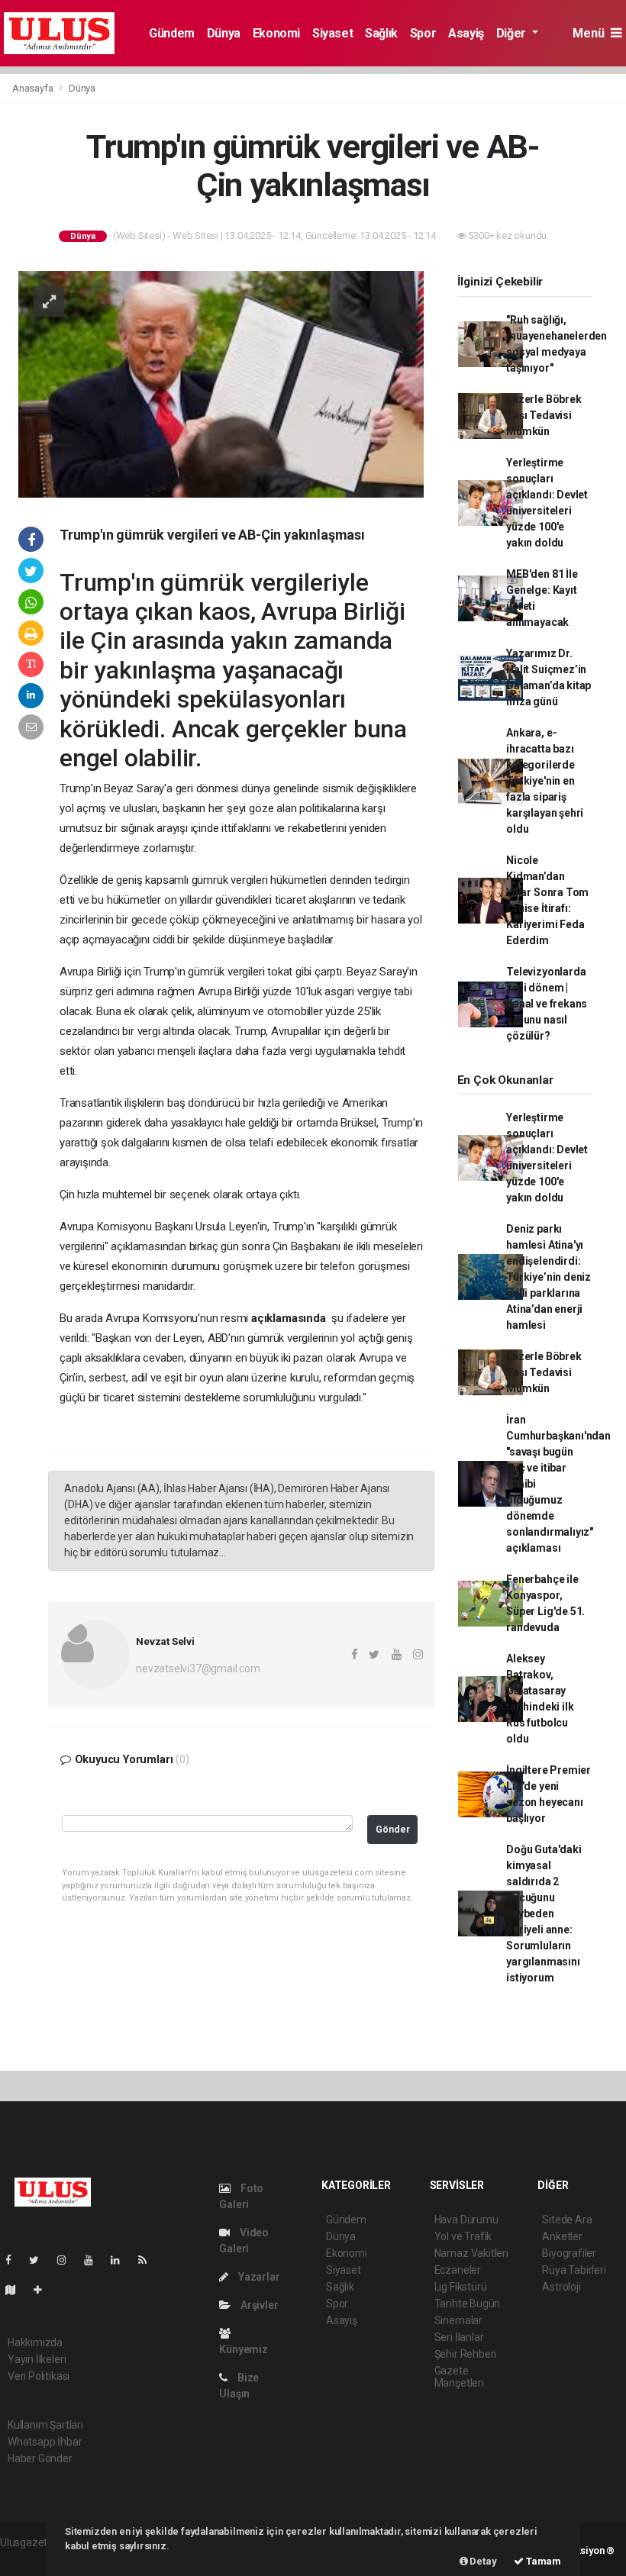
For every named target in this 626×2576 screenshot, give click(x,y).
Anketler (562, 2236)
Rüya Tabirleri (574, 2270)
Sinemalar (458, 2320)
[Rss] (148, 2260)
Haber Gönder (40, 2458)
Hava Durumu (466, 2220)
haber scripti (29, 2558)
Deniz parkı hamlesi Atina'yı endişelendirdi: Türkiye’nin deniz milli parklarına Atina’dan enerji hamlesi (549, 1277)
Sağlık (381, 33)
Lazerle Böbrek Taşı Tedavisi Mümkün (544, 415)
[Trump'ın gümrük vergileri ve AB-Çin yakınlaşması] (221, 383)
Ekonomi (276, 33)
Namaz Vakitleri (471, 2253)
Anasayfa (34, 88)
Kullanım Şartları (45, 2425)
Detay (482, 2561)
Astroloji (561, 2287)
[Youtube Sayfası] (95, 2260)
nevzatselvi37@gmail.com (198, 1668)
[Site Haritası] (17, 2290)
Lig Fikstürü (461, 2287)
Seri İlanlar (459, 2337)
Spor (423, 33)
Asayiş (466, 33)
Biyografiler (569, 2253)
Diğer (513, 33)
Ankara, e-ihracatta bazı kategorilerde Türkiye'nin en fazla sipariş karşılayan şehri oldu (545, 781)
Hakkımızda (35, 2342)
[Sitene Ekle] (44, 2290)
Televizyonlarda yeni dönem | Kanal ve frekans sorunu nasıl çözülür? (547, 1004)
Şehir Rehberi (466, 2354)
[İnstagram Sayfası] (68, 2260)
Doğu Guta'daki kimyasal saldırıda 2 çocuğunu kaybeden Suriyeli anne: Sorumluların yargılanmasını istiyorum (544, 1913)
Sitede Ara (567, 2220)
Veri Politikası (39, 2376)
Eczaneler (458, 2270)
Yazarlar (258, 2277)
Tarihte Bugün (468, 2304)
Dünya (224, 33)
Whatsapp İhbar (45, 2442)
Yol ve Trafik (463, 2236)
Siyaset (332, 33)
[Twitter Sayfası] (40, 2260)
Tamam (542, 2561)
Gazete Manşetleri (459, 2377)
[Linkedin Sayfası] (121, 2260)
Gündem (172, 33)
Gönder (393, 1829)
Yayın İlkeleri (37, 2359)
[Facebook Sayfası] (15, 2260)
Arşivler (258, 2305)
